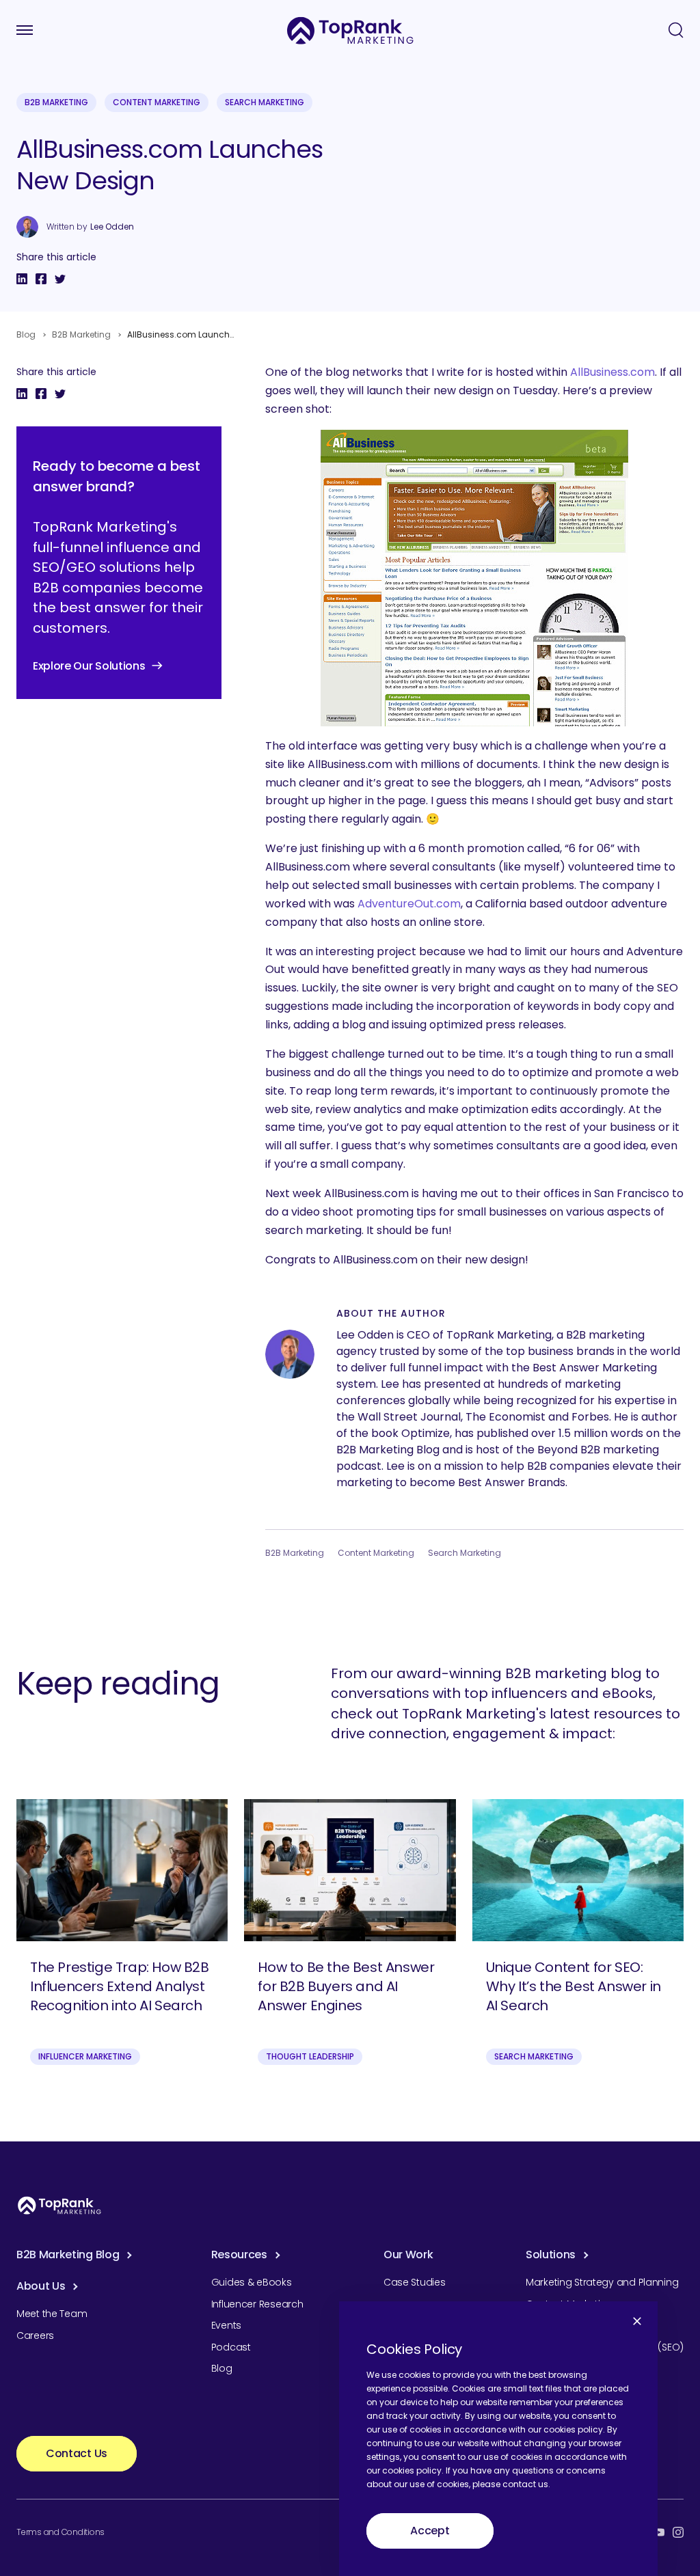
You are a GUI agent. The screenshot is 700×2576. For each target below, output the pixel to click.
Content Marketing (157, 102)
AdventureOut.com (409, 904)
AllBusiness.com (612, 372)
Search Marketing (265, 102)
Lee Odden (112, 227)
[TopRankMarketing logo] (350, 30)
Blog (26, 334)
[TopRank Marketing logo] (59, 2205)
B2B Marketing (56, 102)
